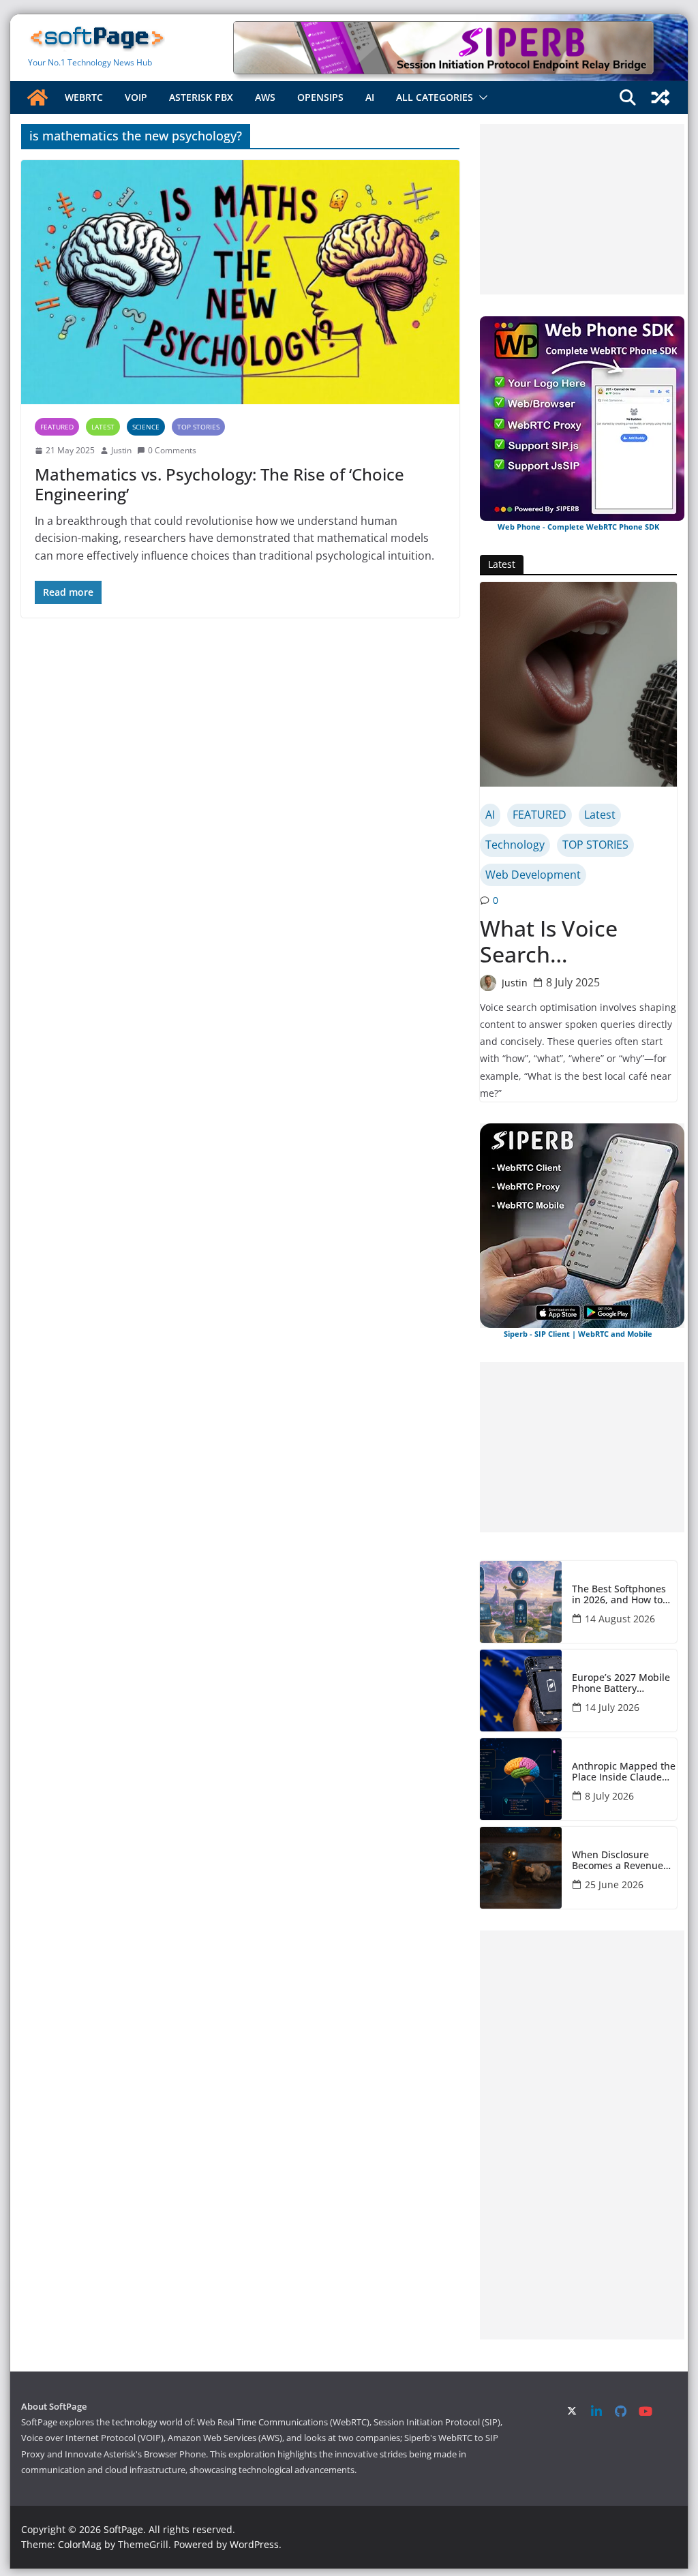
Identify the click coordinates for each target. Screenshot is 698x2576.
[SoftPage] (37, 97)
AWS (265, 97)
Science (146, 427)
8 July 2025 (573, 982)
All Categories (435, 97)
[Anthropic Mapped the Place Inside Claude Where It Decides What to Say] (521, 1779)
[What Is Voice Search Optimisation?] (578, 684)
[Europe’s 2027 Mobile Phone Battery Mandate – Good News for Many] (521, 1691)
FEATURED (57, 427)
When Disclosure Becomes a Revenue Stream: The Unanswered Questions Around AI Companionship (619, 1861)
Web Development (533, 875)
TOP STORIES (198, 427)
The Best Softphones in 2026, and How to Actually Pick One (619, 1595)
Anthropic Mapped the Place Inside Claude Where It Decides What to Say (624, 1772)
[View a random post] (661, 97)
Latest (103, 427)
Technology (515, 845)
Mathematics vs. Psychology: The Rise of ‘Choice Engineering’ (219, 484)
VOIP (136, 97)
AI (370, 97)
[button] (481, 97)
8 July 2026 (609, 1796)
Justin (121, 450)
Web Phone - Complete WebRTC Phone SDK (578, 527)
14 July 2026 (612, 1707)
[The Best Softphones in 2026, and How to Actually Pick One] (521, 1602)
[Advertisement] (582, 209)
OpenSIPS (320, 97)
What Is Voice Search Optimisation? (552, 942)
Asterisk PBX (201, 97)
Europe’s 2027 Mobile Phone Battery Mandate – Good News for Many (623, 1684)
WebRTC (84, 97)
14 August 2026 (620, 1619)
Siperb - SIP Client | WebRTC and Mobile (578, 1334)
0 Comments (172, 450)
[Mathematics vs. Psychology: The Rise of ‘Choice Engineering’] (240, 282)
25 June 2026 (614, 1884)
